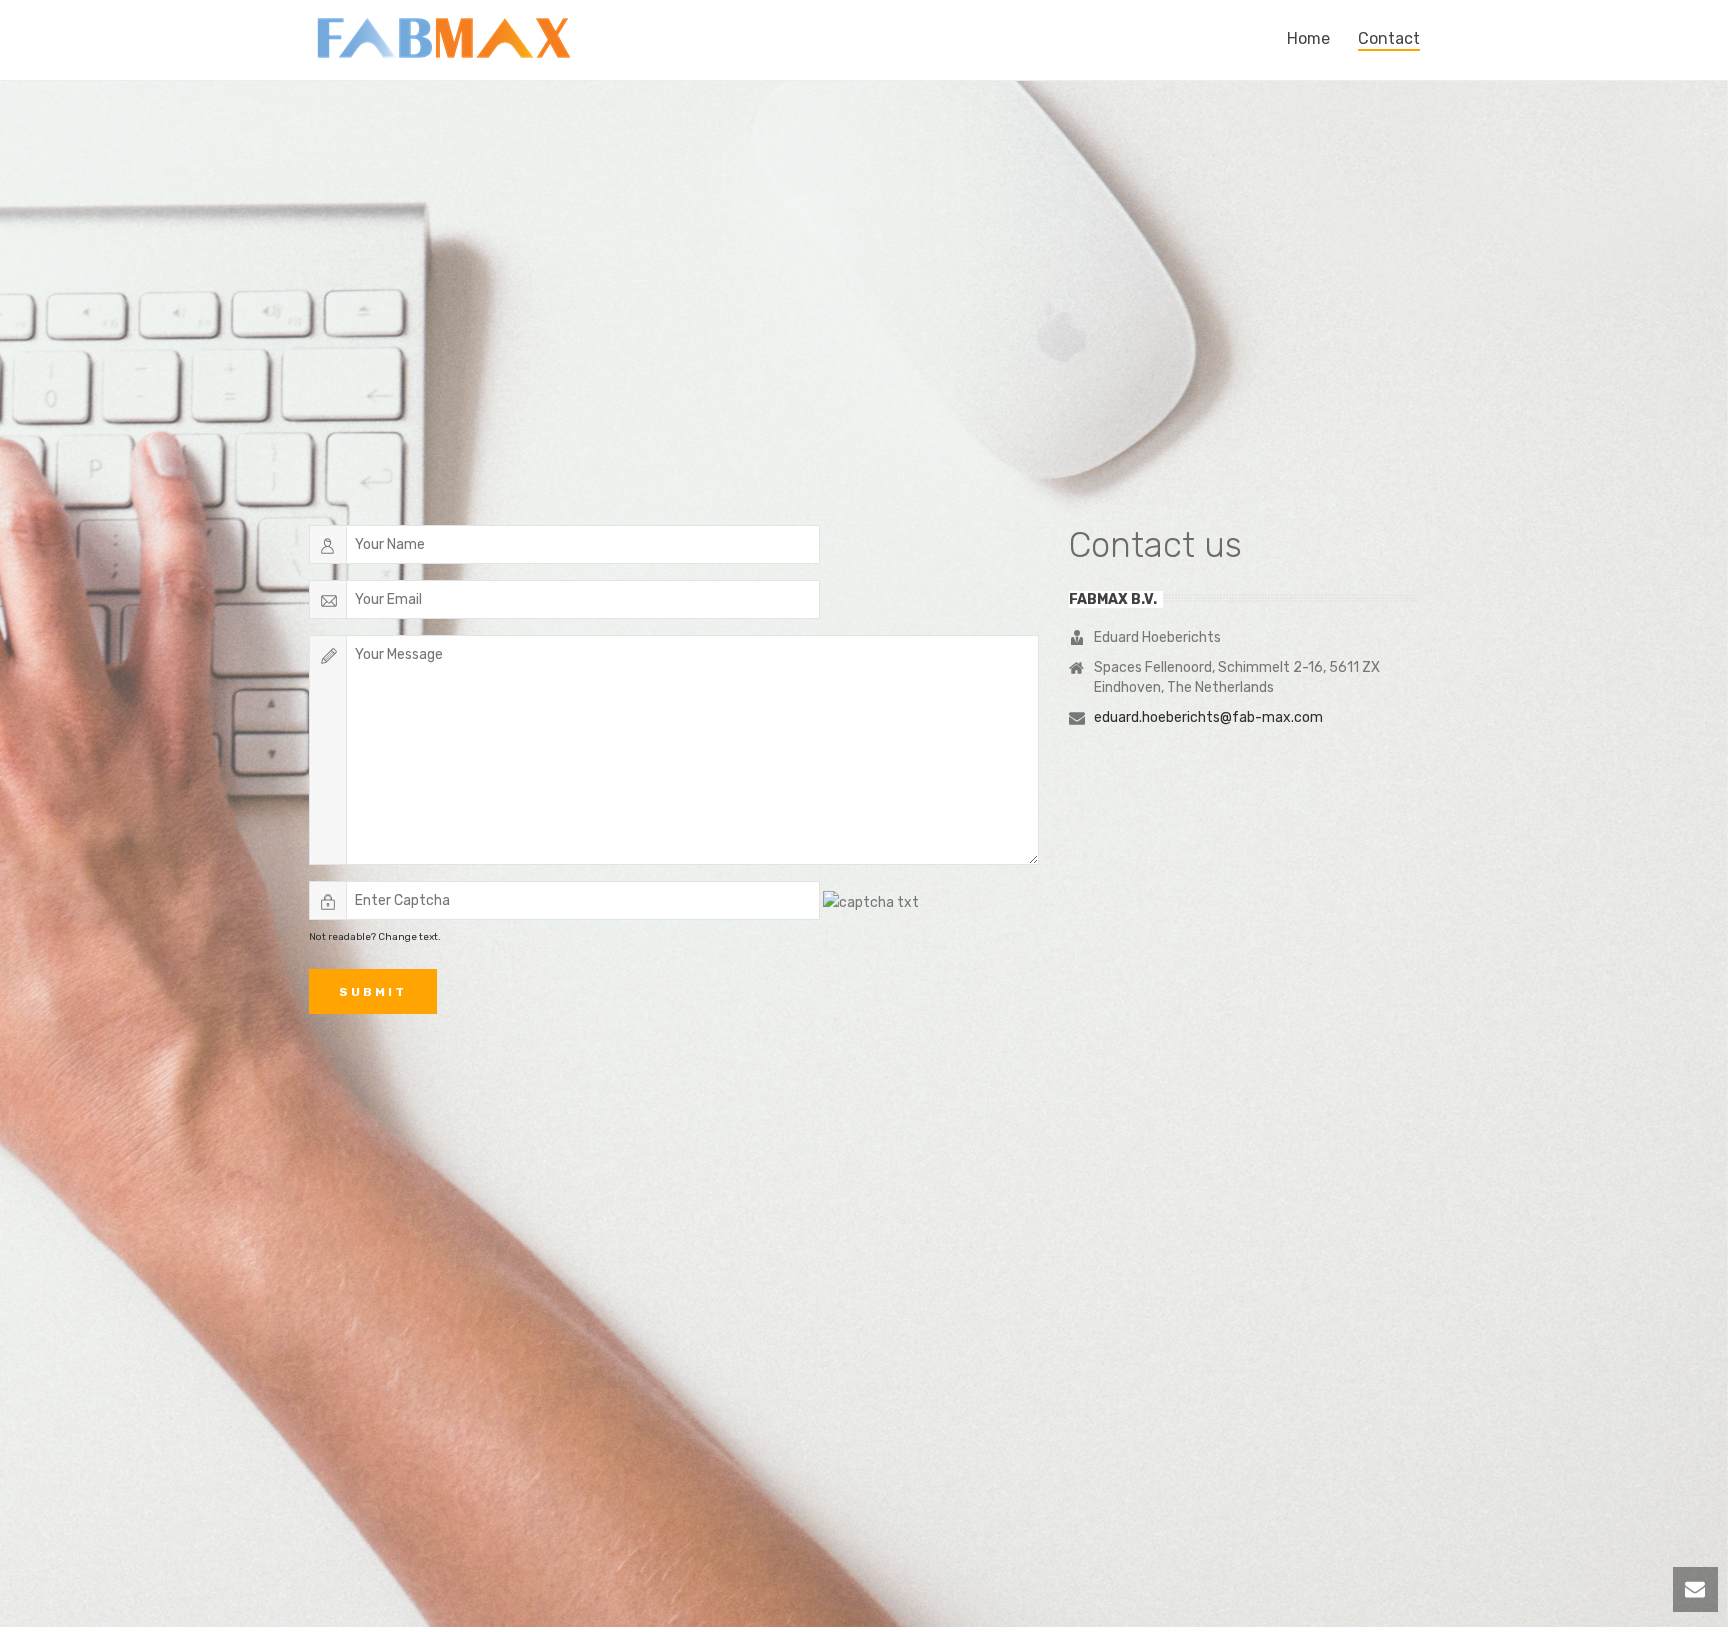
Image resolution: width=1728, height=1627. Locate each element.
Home (1308, 38)
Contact (1389, 38)
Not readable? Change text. (375, 937)
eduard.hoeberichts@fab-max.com (1208, 717)
